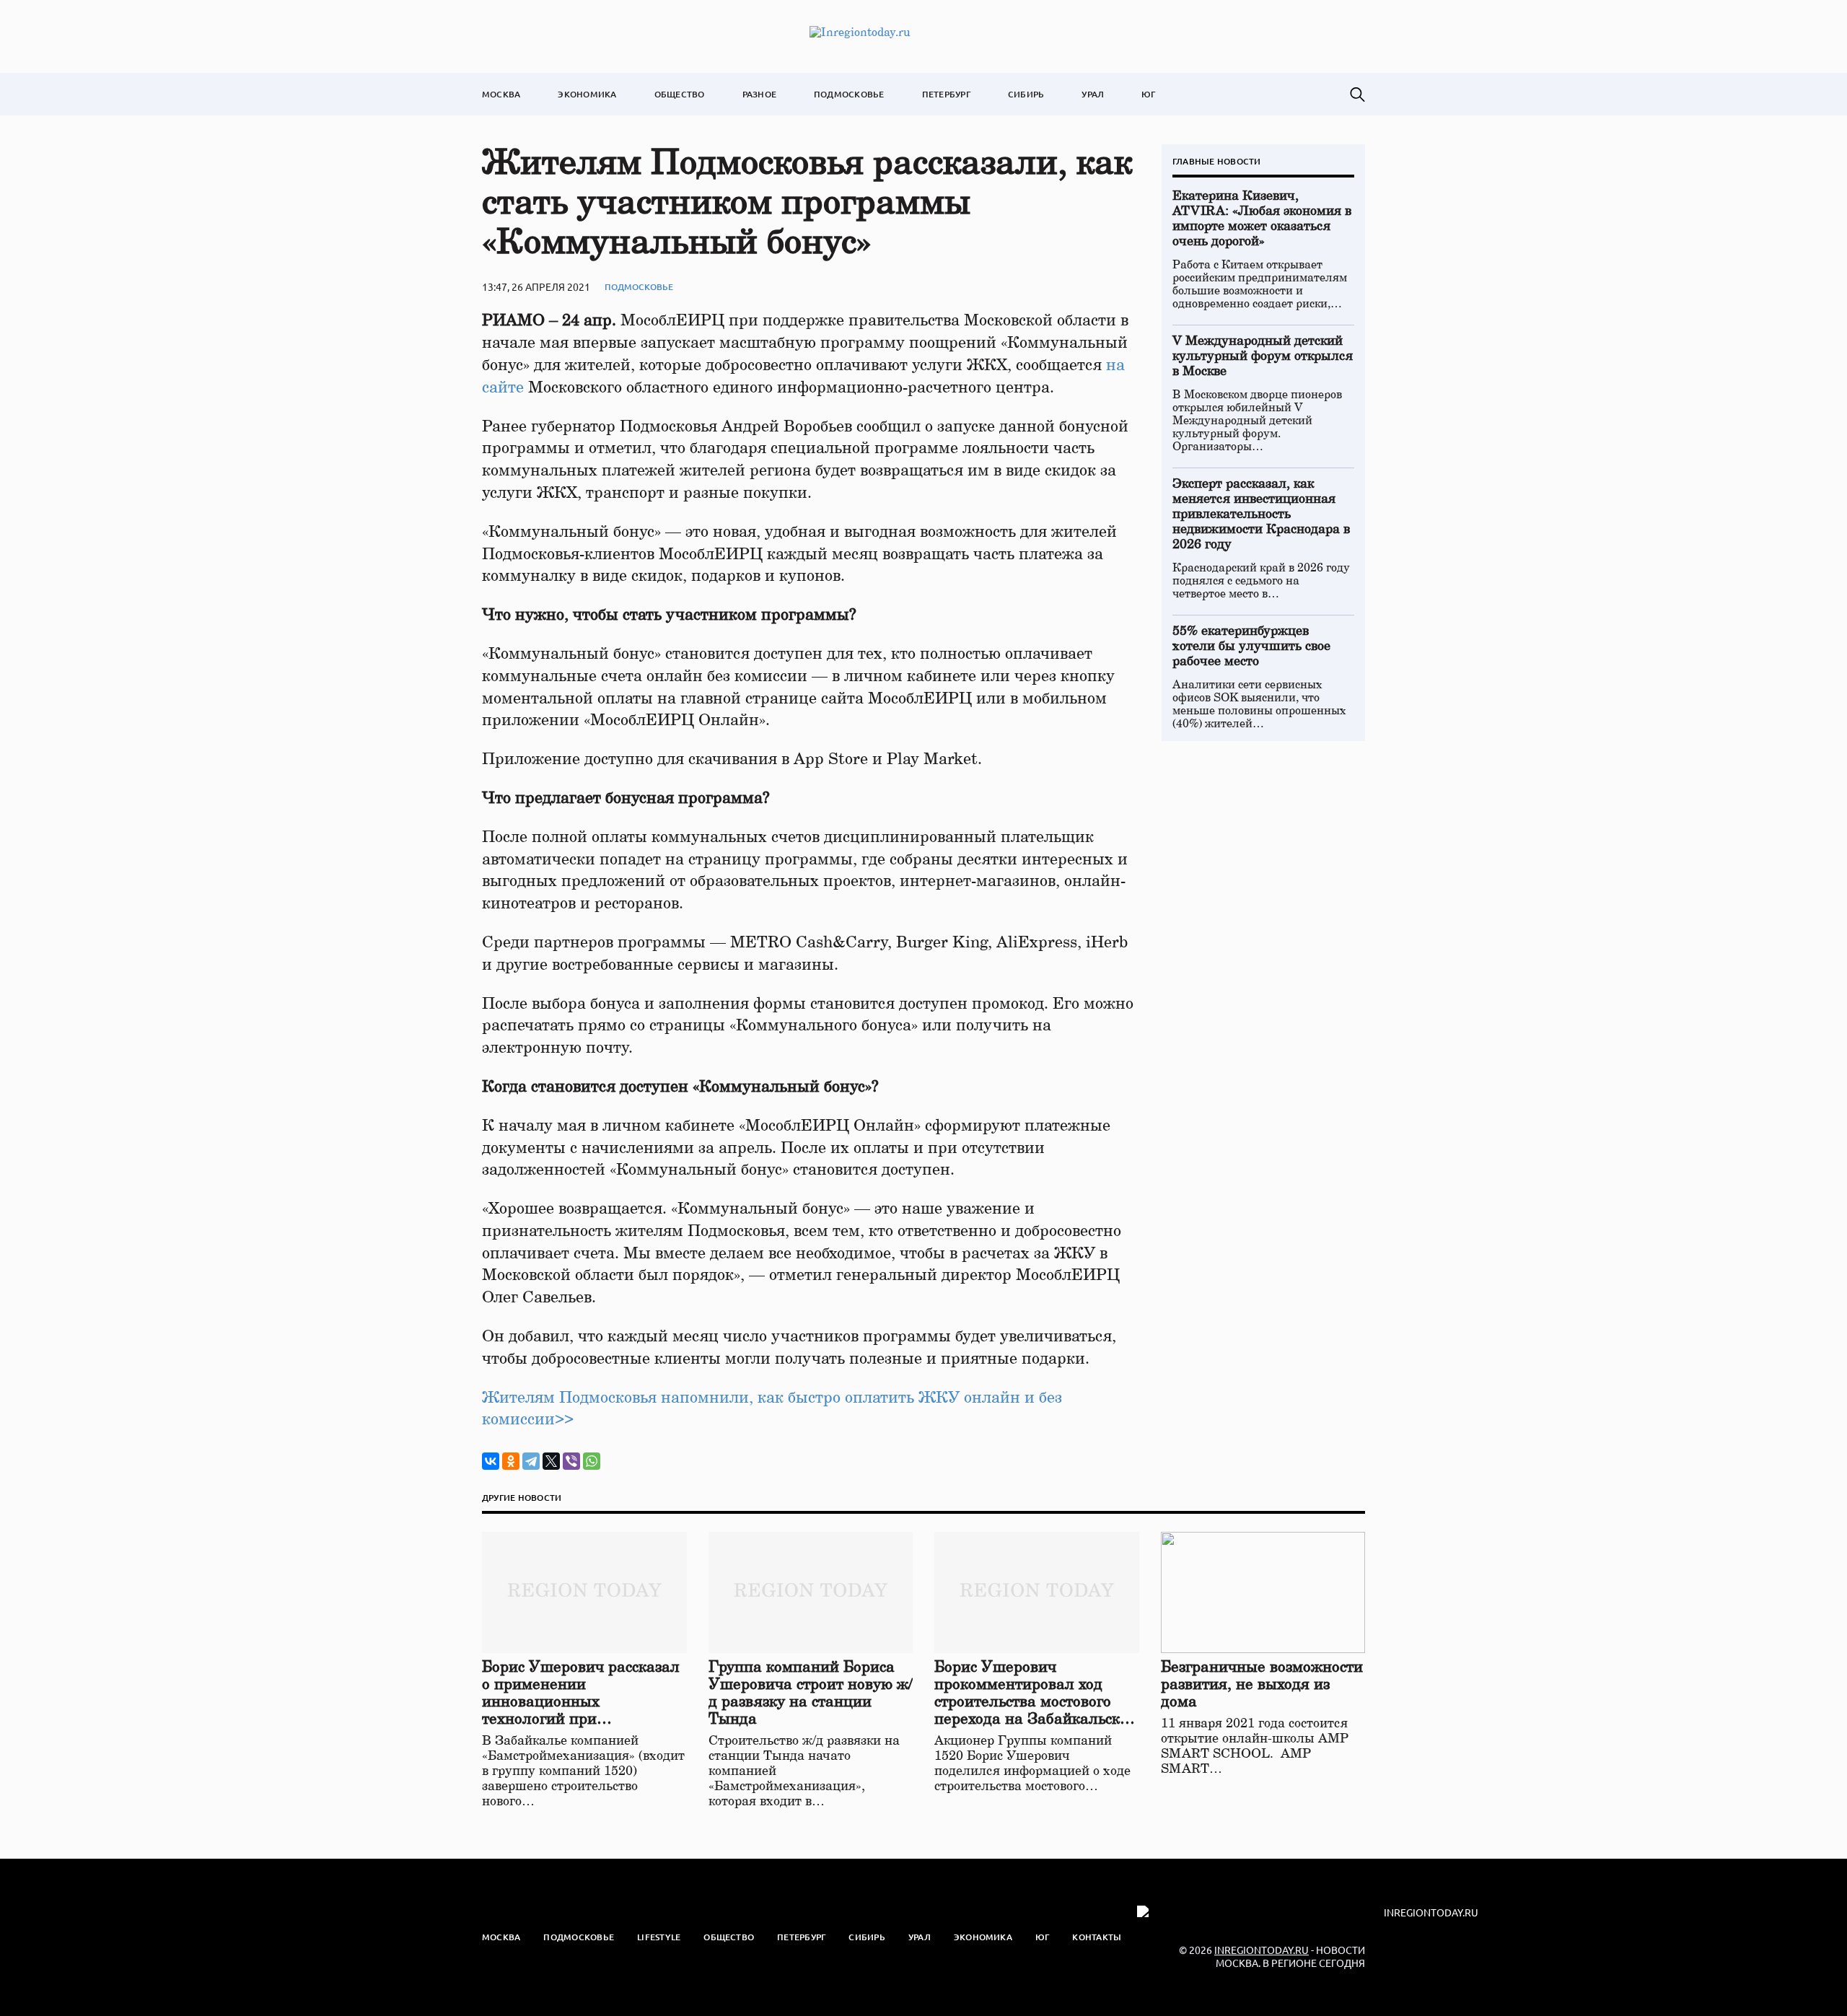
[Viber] (571, 1461)
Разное (759, 94)
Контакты (1097, 1937)
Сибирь (1026, 94)
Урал (1093, 94)
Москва (501, 94)
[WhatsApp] (592, 1461)
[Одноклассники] (511, 1461)
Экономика (587, 94)
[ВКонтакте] (491, 1461)
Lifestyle (659, 1937)
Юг (1148, 94)
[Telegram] (531, 1461)
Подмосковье (849, 94)
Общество (680, 94)
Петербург (946, 94)
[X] (551, 1461)
